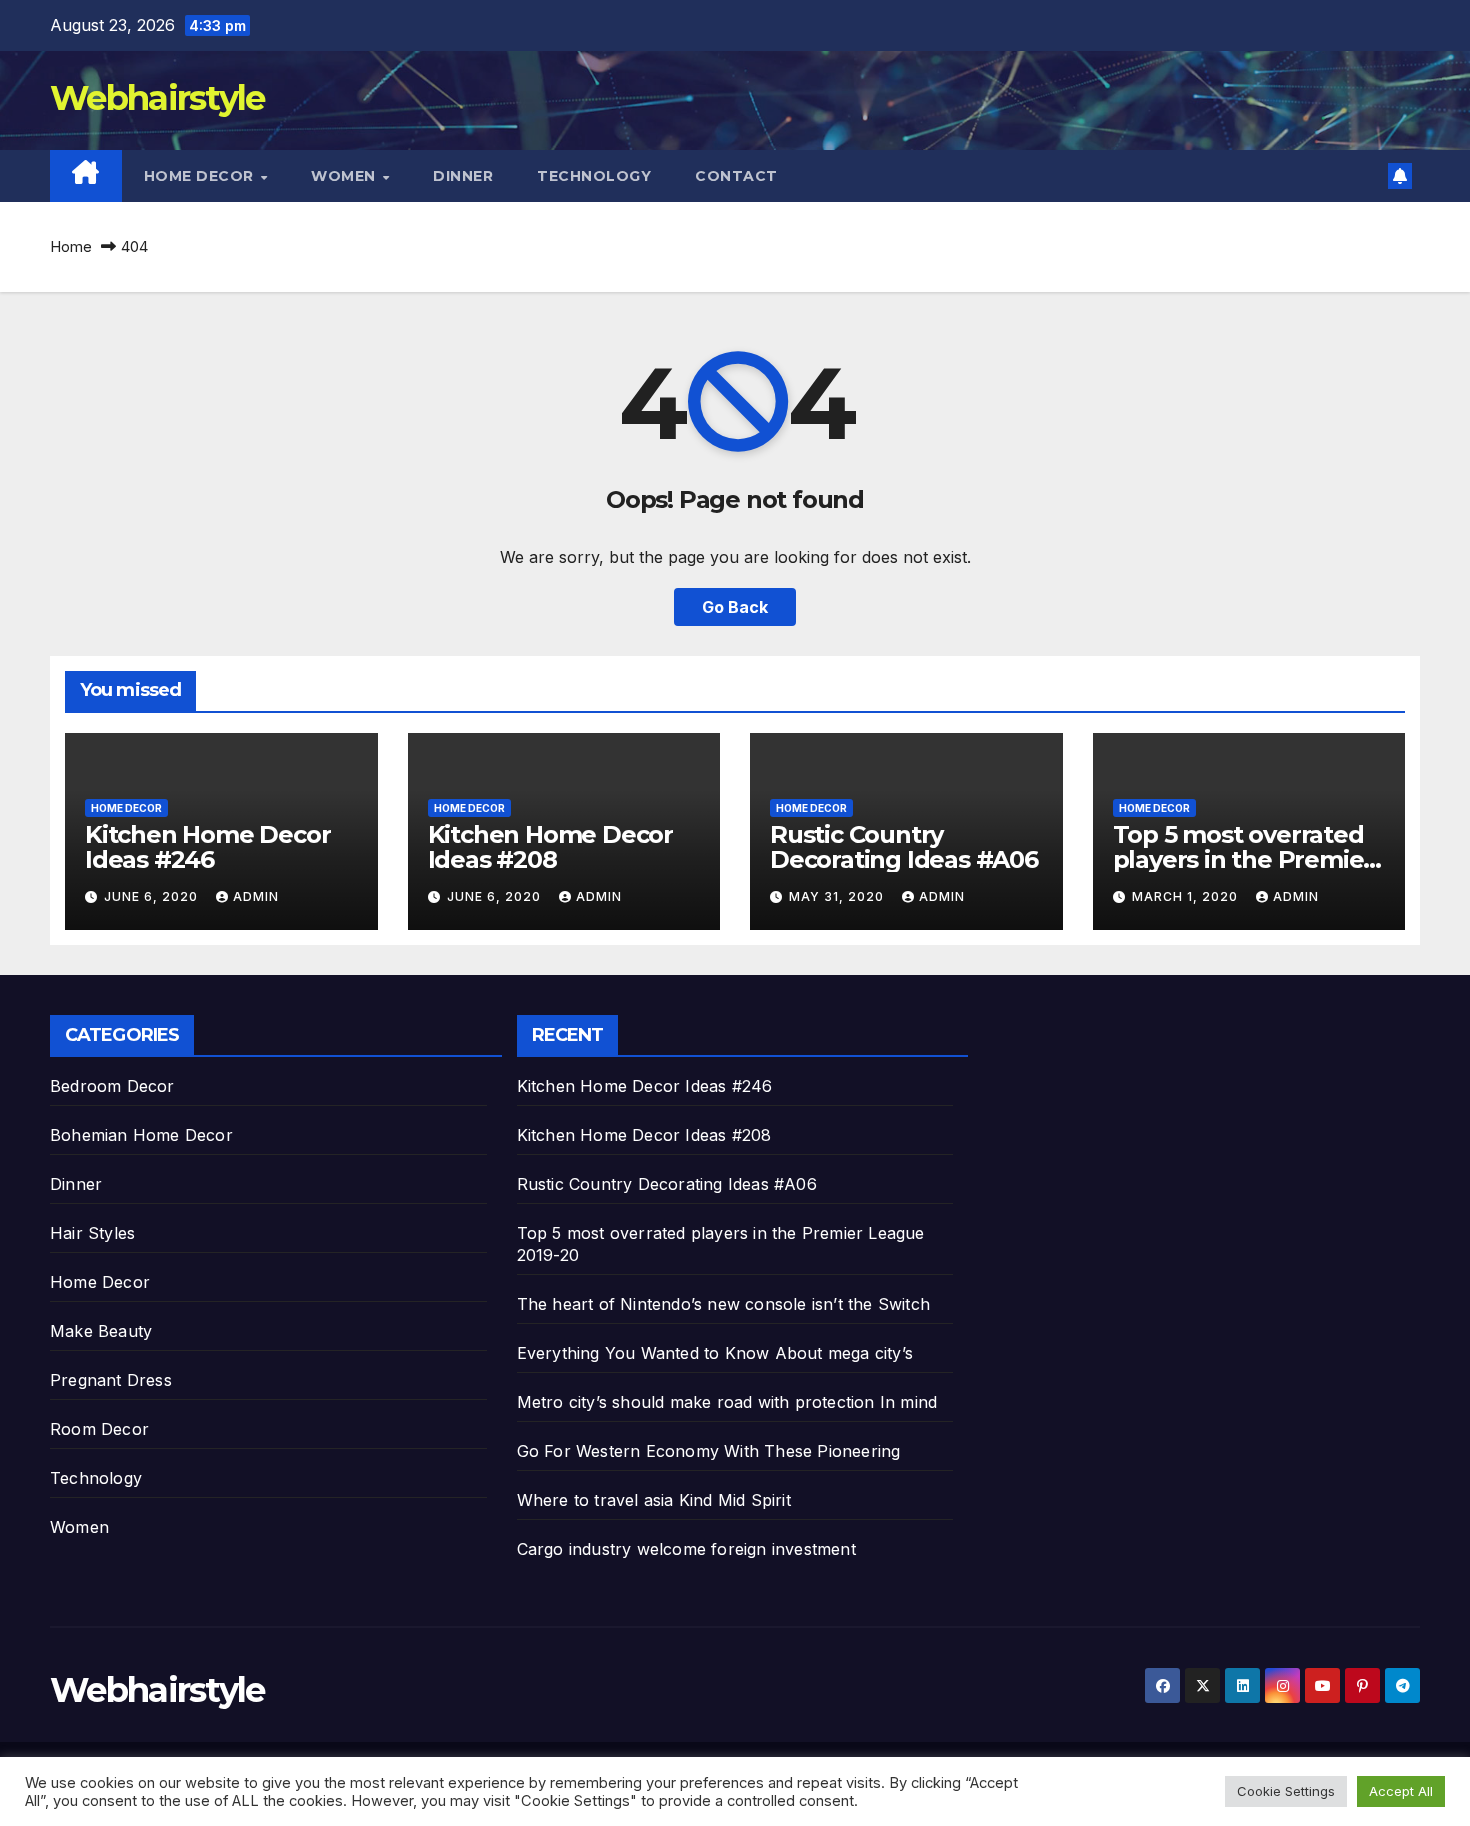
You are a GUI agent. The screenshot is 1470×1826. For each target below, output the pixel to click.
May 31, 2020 (838, 896)
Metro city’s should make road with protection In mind (727, 1402)
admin (256, 896)
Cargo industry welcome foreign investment (686, 1549)
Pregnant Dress (111, 1380)
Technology (594, 176)
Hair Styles (92, 1233)
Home (71, 246)
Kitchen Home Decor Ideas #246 (207, 847)
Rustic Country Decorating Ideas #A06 (904, 847)
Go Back (735, 607)
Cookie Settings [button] (1286, 1791)
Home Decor (201, 176)
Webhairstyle (157, 98)
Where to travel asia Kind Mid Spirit (654, 1500)
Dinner (463, 176)
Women (345, 176)
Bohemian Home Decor (141, 1135)
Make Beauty (101, 1331)
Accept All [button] (1401, 1791)
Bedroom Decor (112, 1086)
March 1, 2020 (1187, 896)
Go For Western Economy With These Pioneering (709, 1451)
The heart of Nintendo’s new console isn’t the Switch (723, 1304)
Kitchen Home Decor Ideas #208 (550, 847)
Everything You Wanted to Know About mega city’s (715, 1353)
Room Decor (99, 1429)
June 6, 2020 (153, 896)
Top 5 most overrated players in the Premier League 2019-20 (1243, 859)
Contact (736, 176)
